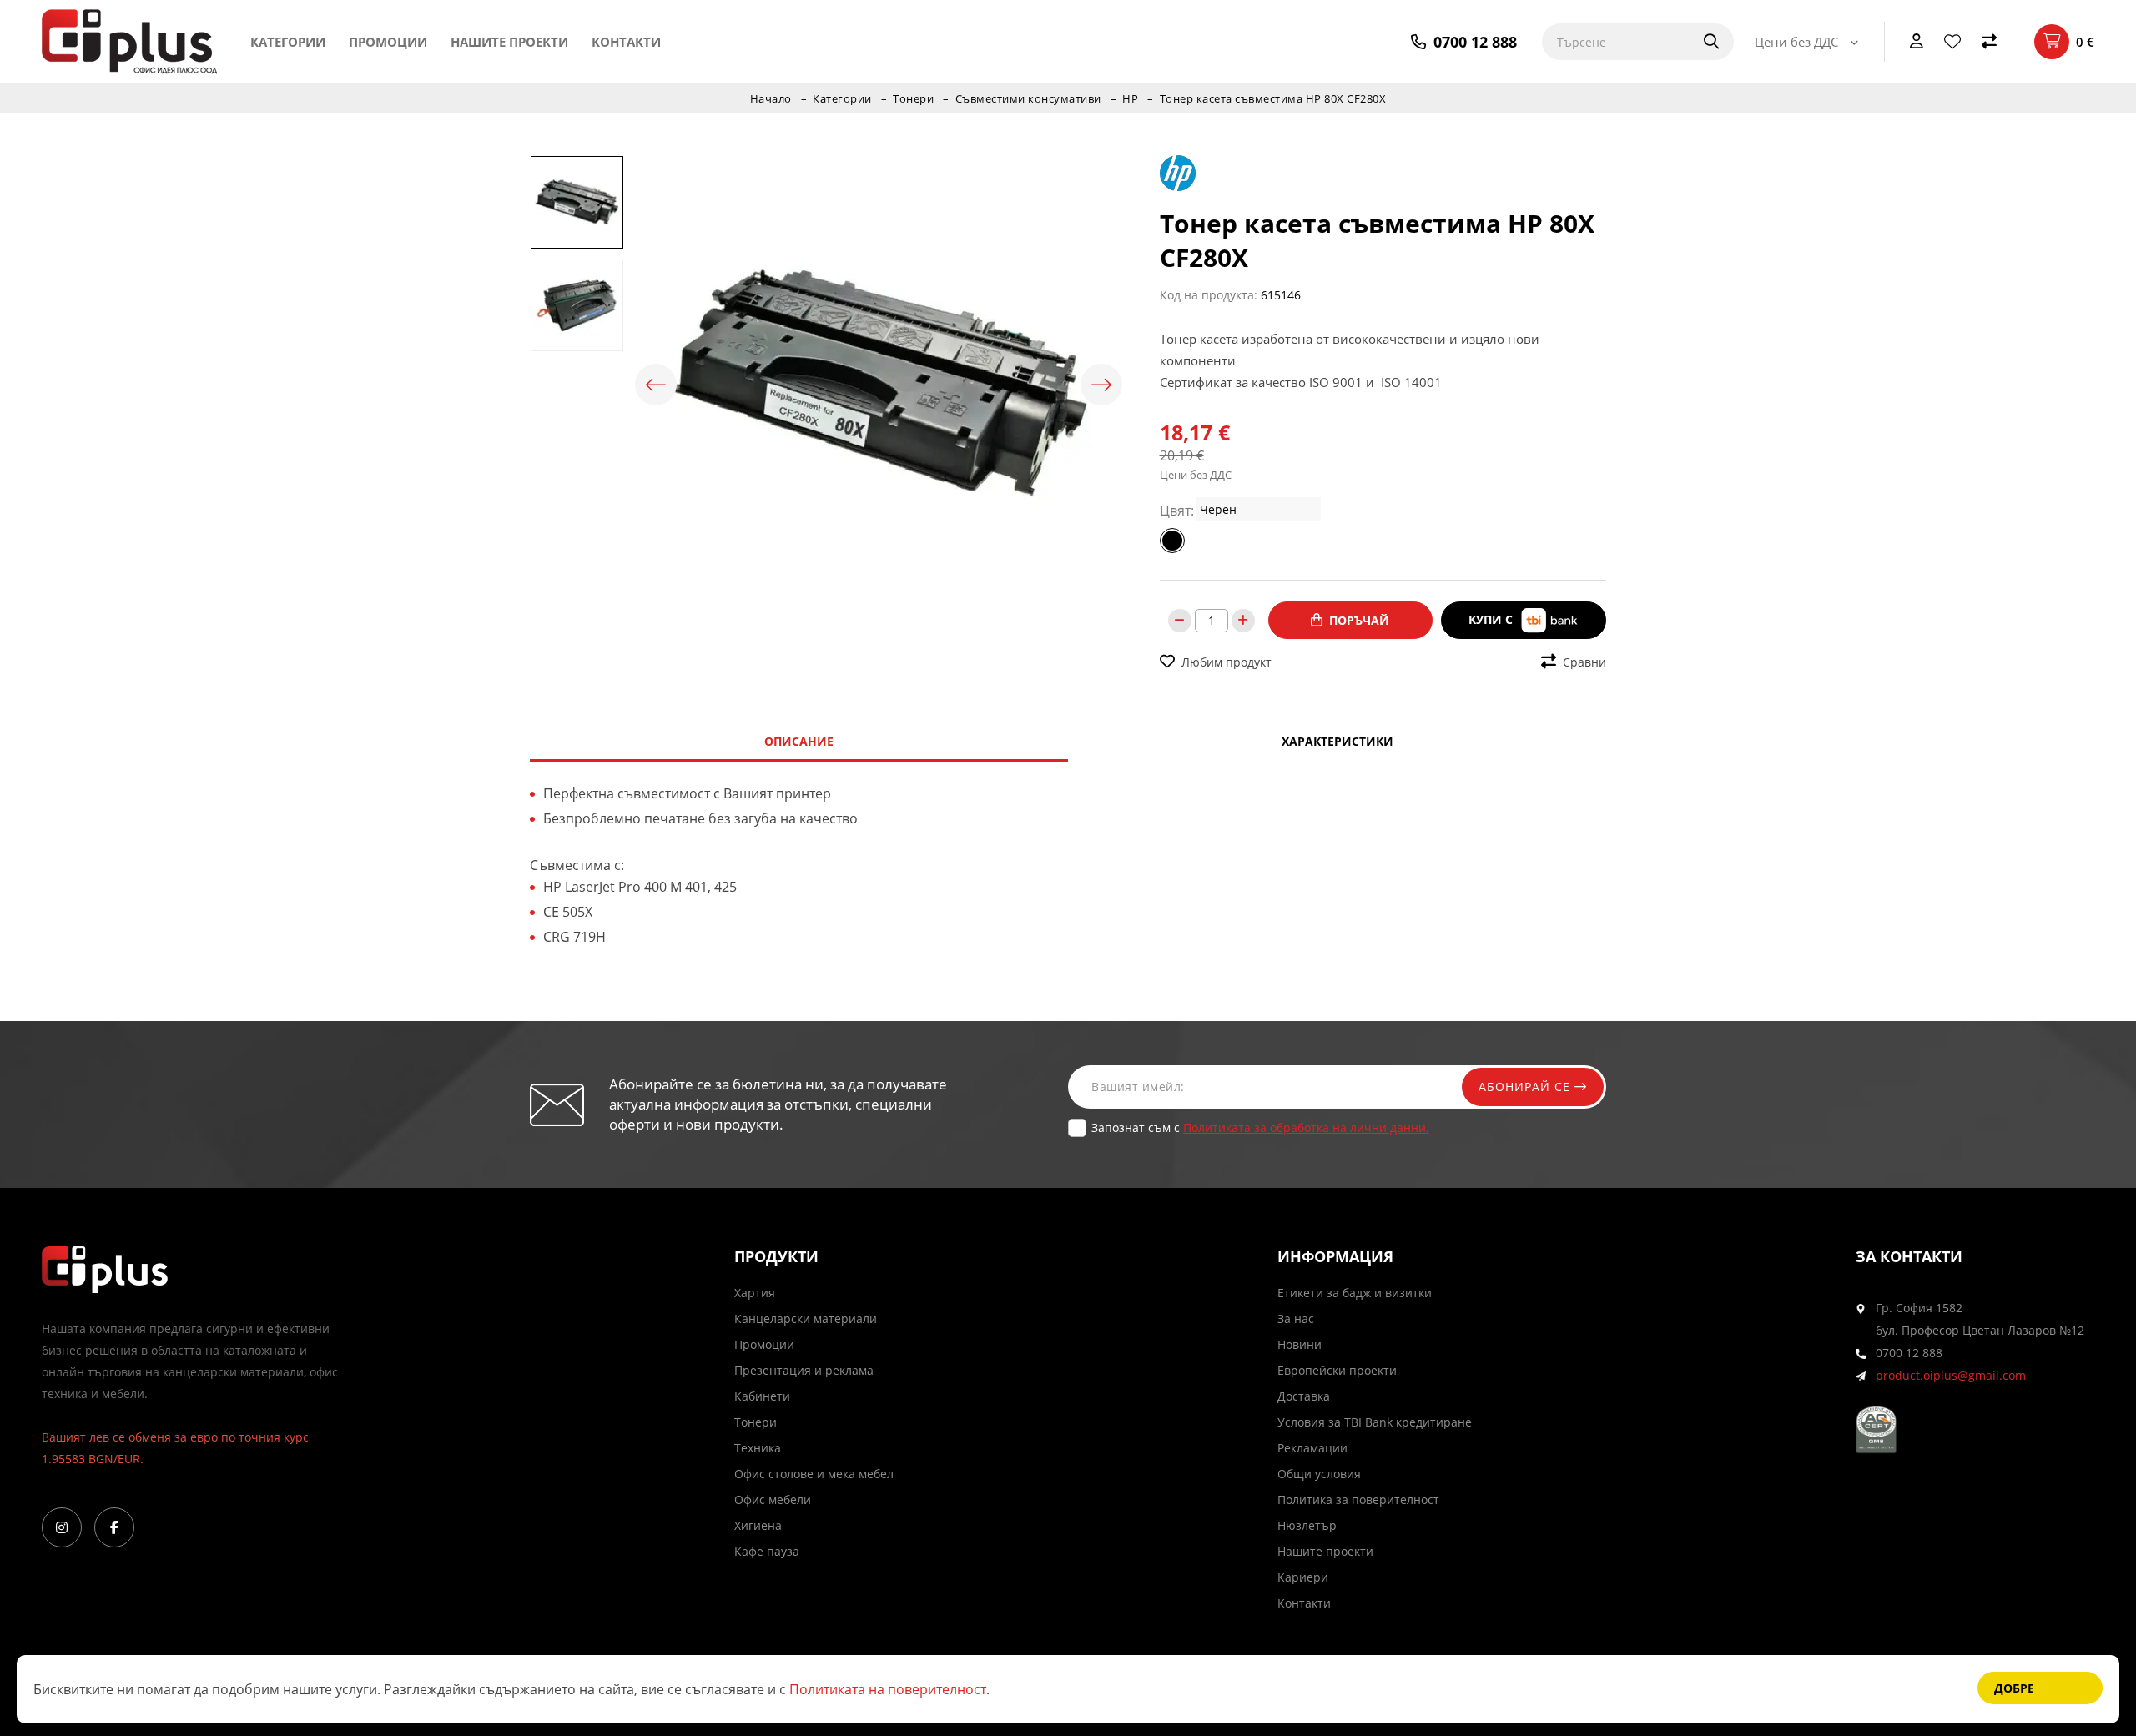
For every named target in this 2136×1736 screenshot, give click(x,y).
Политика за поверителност (1358, 1500)
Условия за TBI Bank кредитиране (1375, 1422)
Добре (2014, 1688)
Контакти (626, 42)
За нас (1296, 1318)
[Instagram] (62, 1527)
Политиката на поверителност (888, 1689)
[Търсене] (1700, 42)
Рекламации (1312, 1448)
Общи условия (1319, 1474)
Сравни (1584, 662)
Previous (656, 385)
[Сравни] (1989, 42)
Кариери (1303, 1577)
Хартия (755, 1293)
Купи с (1492, 619)
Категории (288, 42)
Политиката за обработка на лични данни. (1306, 1127)
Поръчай (1359, 620)
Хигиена (758, 1525)
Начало (771, 98)
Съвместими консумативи (1028, 98)
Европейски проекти (1337, 1370)
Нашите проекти (509, 42)
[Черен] (1172, 541)
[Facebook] (114, 1527)
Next (1101, 385)
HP (1130, 98)
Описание (799, 741)
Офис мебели (773, 1500)
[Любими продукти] (1952, 42)
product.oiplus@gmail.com (1951, 1375)
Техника (758, 1448)
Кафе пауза (767, 1551)
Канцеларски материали (806, 1318)
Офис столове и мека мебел (814, 1474)
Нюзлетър (1307, 1525)
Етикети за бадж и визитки (1355, 1293)
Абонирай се (1526, 1087)
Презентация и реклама (804, 1370)
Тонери (913, 98)
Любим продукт (1227, 662)
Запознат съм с (1260, 1127)
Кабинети (762, 1396)
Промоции (388, 42)
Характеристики (1338, 741)
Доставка (1304, 1396)
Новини (1300, 1344)
